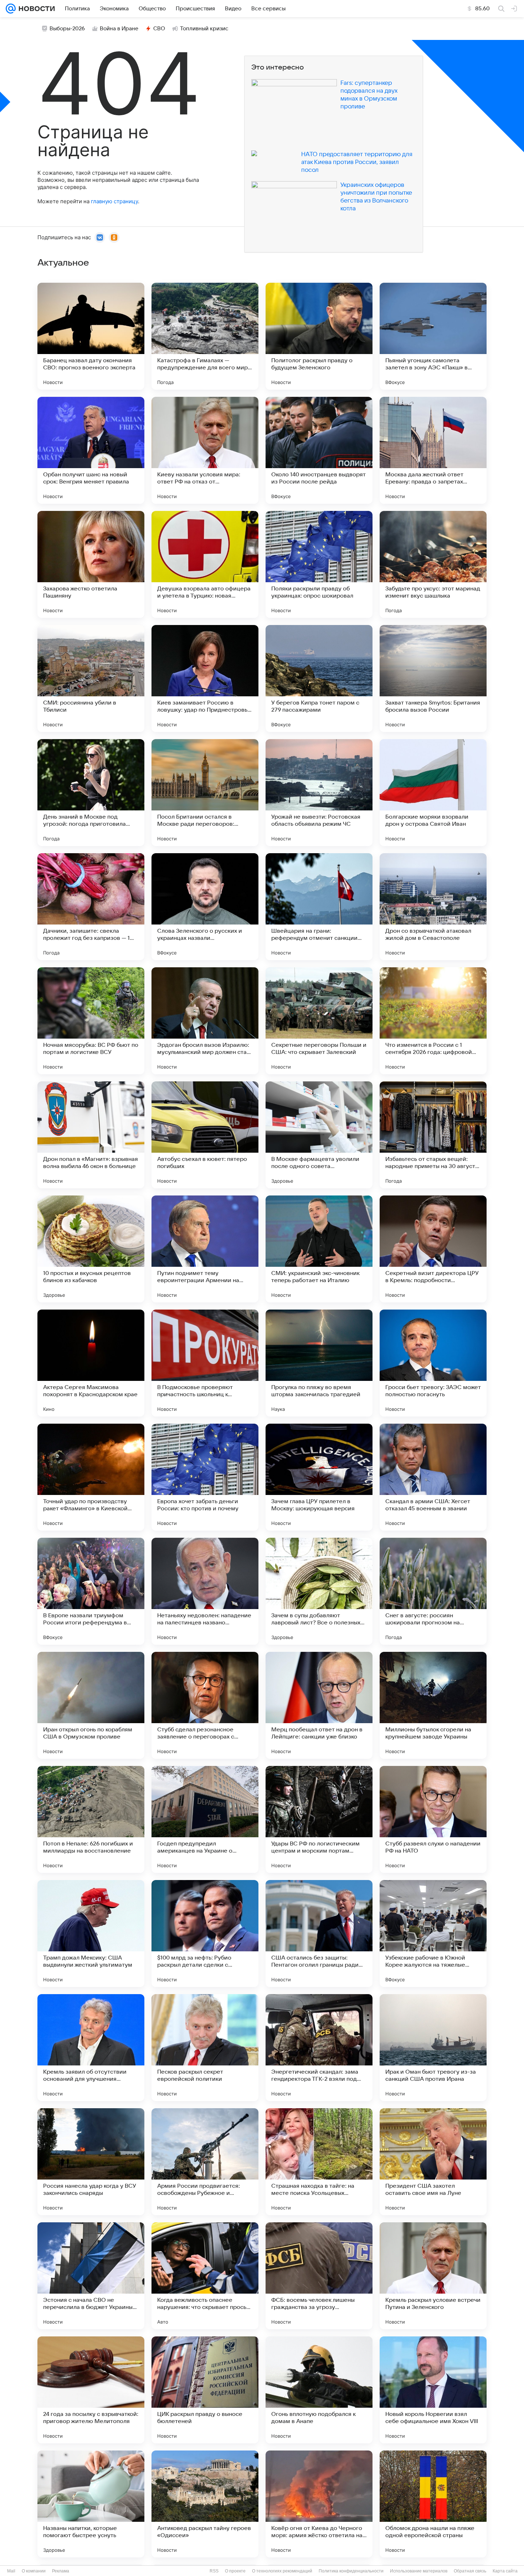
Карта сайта (505, 2571)
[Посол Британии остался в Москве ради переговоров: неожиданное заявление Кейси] (205, 793)
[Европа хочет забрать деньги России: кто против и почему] (205, 1477)
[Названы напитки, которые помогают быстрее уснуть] (91, 2504)
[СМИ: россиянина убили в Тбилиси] (91, 678)
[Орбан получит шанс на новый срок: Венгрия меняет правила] (91, 450)
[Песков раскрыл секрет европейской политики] (205, 2048)
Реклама (61, 2571)
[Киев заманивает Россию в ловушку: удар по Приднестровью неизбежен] (205, 678)
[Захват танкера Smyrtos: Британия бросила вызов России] (433, 678)
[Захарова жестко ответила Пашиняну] (91, 564)
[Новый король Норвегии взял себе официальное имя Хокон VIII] (433, 2390)
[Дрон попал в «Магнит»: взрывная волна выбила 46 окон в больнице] (91, 1135)
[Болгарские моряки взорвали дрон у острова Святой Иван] (433, 793)
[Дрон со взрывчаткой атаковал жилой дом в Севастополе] (433, 907)
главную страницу (114, 201)
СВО (159, 29)
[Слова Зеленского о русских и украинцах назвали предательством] (205, 907)
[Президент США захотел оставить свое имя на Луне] (433, 2162)
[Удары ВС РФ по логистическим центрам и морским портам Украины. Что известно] (319, 1819)
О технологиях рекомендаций (282, 2571)
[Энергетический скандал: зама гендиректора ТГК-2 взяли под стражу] (319, 2048)
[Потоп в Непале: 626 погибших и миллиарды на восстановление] (91, 1819)
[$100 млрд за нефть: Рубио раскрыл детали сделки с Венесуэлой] (205, 1934)
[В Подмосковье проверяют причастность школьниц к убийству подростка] (205, 1363)
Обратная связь (470, 2571)
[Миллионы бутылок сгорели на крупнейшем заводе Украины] (433, 1705)
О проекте (235, 2571)
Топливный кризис (204, 29)
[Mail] (11, 9)
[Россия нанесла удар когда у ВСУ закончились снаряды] (91, 2162)
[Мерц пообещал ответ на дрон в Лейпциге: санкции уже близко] (319, 1705)
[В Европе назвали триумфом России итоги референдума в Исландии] (91, 1591)
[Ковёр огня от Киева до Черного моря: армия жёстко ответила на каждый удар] (319, 2504)
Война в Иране (119, 29)
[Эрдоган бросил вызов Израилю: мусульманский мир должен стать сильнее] (205, 1021)
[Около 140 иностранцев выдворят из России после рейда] (319, 450)
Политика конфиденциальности (351, 2571)
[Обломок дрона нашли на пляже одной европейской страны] (433, 2504)
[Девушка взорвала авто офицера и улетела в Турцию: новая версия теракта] (205, 564)
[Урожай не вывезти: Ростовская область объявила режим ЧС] (319, 793)
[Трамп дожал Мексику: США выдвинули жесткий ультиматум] (91, 1934)
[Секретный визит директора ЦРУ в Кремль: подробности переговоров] (433, 1249)
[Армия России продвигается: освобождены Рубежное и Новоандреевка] (205, 2162)
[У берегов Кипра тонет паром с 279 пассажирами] (319, 678)
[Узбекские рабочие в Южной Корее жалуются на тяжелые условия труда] (433, 1934)
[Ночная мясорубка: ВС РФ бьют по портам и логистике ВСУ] (91, 1021)
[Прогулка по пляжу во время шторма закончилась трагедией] (319, 1363)
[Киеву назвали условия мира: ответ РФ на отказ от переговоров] (205, 450)
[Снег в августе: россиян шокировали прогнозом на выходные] (433, 1591)
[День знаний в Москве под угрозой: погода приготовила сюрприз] (91, 793)
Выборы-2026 (67, 29)
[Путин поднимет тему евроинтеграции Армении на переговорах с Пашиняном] (205, 1249)
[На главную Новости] (35, 9)
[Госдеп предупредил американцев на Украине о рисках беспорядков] (205, 1819)
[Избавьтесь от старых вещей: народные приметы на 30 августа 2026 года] (433, 1135)
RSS (214, 2571)
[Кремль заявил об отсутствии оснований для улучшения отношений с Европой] (91, 2048)
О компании (34, 2571)
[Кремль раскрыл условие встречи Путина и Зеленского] (433, 2276)
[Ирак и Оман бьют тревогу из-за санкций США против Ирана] (433, 2048)
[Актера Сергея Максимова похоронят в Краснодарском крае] (91, 1363)
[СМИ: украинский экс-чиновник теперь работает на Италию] (319, 1249)
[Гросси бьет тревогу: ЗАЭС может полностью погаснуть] (433, 1363)
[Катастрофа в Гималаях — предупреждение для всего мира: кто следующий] (205, 336)
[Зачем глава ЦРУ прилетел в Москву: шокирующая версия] (319, 1477)
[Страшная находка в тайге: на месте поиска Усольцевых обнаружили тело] (319, 2162)
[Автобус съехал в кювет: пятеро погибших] (205, 1135)
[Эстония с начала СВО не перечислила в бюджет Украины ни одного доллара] (91, 2276)
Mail (11, 2571)
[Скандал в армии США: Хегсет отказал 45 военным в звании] (433, 1477)
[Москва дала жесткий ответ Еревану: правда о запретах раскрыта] (433, 450)
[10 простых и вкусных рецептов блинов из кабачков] (91, 1249)
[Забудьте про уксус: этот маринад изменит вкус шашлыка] (433, 564)
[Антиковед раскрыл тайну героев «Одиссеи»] (205, 2504)
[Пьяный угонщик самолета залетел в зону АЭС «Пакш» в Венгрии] (433, 336)
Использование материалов (419, 2571)
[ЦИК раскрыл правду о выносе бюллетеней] (205, 2390)
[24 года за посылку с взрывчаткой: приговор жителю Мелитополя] (91, 2390)
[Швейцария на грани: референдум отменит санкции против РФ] (319, 907)
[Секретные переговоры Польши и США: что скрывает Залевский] (319, 1021)
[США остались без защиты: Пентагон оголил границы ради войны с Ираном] (319, 1934)
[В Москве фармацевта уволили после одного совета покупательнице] (319, 1135)
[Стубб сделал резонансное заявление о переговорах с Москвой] (205, 1705)
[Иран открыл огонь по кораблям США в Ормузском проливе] (91, 1705)
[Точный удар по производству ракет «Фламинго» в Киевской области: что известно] (91, 1477)
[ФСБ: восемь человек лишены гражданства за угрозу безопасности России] (319, 2276)
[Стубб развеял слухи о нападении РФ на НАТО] (433, 1819)
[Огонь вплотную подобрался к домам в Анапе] (319, 2390)
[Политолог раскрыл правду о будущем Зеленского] (319, 336)
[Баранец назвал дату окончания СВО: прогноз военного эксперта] (91, 336)
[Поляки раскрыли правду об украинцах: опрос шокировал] (319, 564)
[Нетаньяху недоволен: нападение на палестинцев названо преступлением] (205, 1591)
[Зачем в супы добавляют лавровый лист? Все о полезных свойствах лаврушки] (319, 1591)
